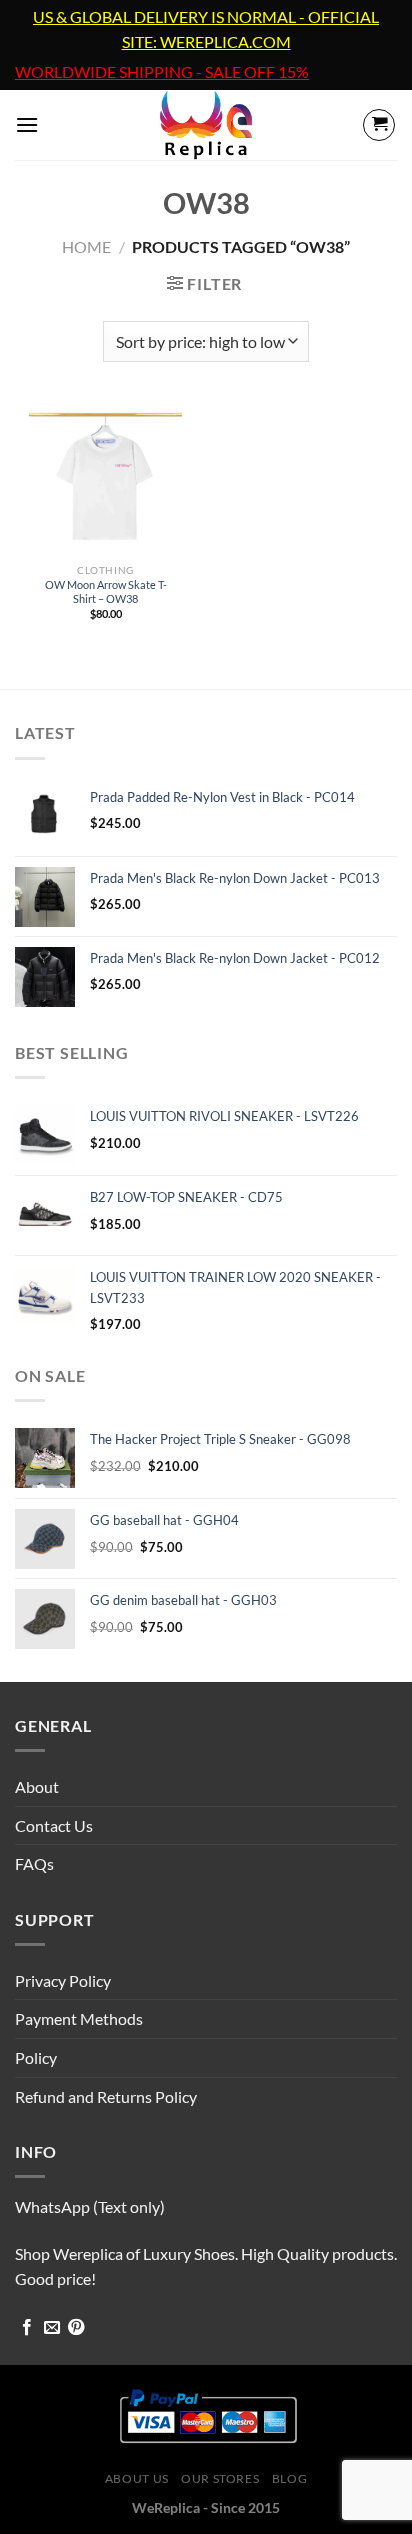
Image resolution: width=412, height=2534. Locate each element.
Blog (289, 2478)
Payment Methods (79, 2018)
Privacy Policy (63, 1980)
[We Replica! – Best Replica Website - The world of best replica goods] (206, 125)
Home (86, 246)
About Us (137, 2478)
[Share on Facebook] (27, 2328)
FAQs (34, 1863)
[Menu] (27, 124)
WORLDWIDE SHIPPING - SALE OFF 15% (162, 72)
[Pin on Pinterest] (76, 2328)
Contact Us (54, 1825)
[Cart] (379, 125)
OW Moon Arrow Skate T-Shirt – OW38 (106, 591)
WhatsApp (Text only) (90, 2206)
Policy (36, 2057)
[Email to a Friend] (52, 2328)
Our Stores (220, 2478)
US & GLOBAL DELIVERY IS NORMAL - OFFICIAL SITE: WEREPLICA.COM (206, 29)
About (37, 1786)
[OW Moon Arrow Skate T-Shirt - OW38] (105, 478)
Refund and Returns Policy (106, 2096)
